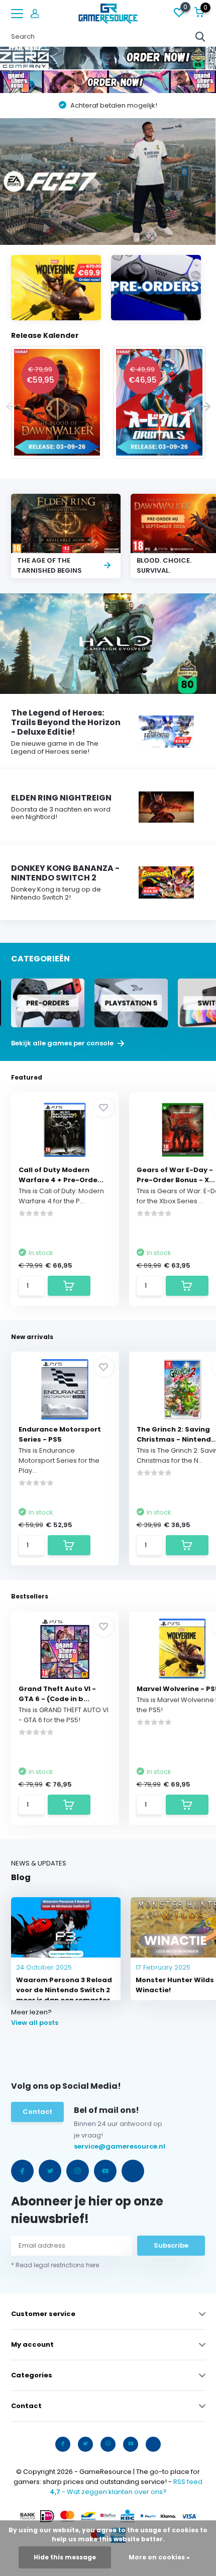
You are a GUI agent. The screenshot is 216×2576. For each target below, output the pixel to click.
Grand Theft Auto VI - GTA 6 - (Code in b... (57, 1694)
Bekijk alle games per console (63, 1043)
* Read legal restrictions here (55, 2265)
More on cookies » (159, 2557)
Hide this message (65, 2557)
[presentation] (11, 407)
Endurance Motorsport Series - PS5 (60, 1434)
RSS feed (188, 2482)
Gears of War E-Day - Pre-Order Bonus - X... (176, 1175)
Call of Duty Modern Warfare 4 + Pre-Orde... (61, 1175)
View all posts (35, 2023)
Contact (37, 2112)
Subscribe (171, 2245)
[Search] (200, 37)
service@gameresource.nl (97, 2146)
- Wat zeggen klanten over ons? (108, 2492)
